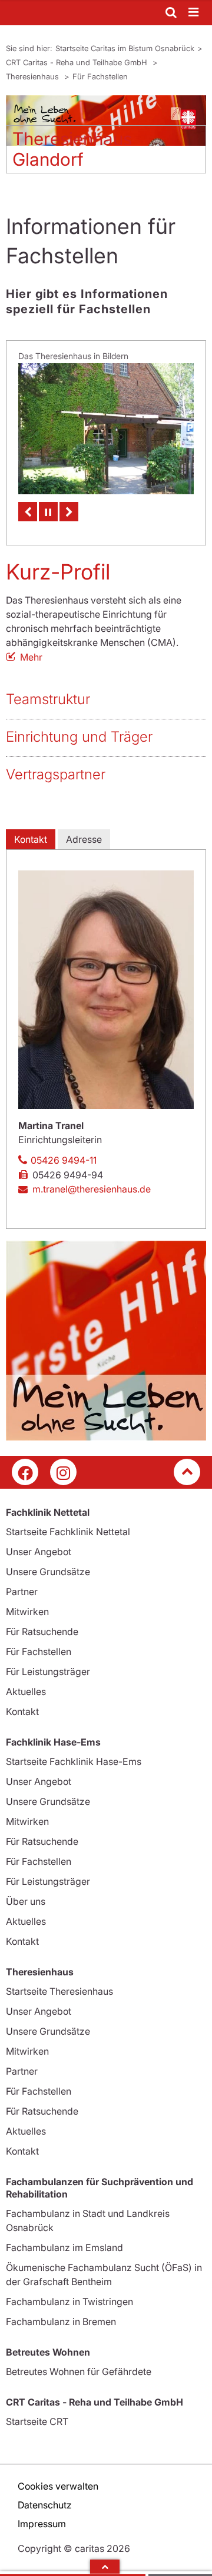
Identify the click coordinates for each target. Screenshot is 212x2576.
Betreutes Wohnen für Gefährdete (79, 2363)
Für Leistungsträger (48, 1663)
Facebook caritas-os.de (25, 1463)
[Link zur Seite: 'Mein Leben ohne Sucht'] (106, 1332)
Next (69, 502)
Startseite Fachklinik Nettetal (68, 1523)
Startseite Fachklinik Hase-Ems (74, 1753)
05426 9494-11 (64, 1151)
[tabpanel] (106, 139)
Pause (48, 502)
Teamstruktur (48, 690)
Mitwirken (27, 1603)
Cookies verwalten (58, 2477)
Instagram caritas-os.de (63, 1463)
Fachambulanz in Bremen (61, 2313)
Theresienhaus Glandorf (72, 149)
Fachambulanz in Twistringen (69, 2293)
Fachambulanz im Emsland (64, 2239)
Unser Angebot (39, 1543)
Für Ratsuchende (42, 1623)
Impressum (42, 2515)
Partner (22, 1583)
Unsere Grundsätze (48, 1563)
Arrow (105, 2567)
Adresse (84, 830)
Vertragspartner (56, 765)
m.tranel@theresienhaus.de (92, 1180)
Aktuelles (26, 1683)
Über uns (26, 1892)
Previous (28, 502)
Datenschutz (45, 2496)
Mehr (31, 648)
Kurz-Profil (58, 562)
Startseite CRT (37, 2413)
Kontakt (31, 830)
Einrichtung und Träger (79, 727)
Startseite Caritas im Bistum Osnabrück (125, 48)
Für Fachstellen (100, 76)
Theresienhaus (34, 76)
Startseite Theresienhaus (59, 1982)
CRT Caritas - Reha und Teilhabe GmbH (78, 62)
